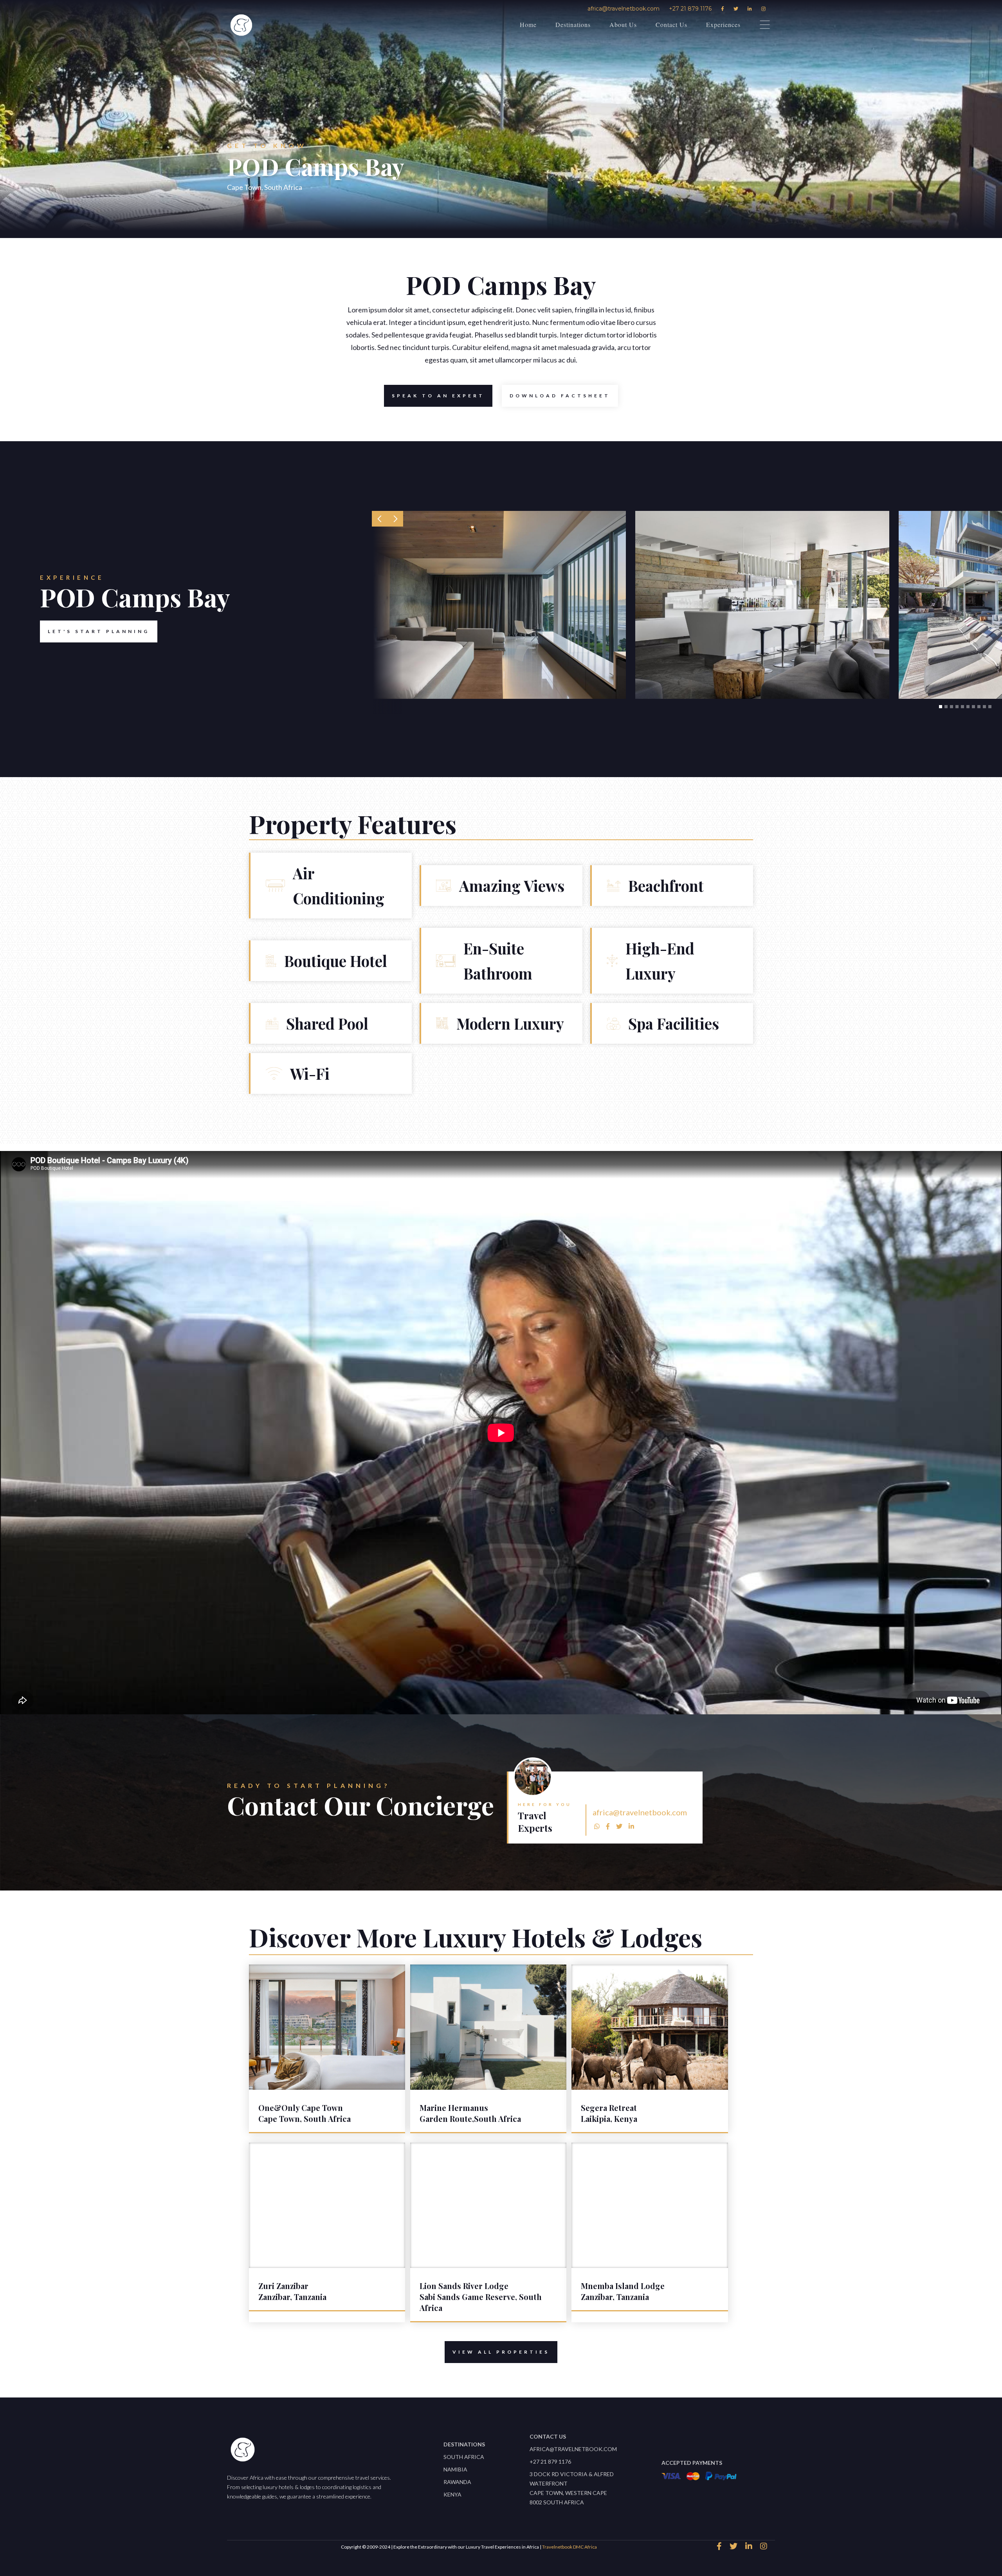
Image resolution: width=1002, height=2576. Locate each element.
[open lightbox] (499, 605)
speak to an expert (438, 396)
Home (528, 24)
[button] (380, 519)
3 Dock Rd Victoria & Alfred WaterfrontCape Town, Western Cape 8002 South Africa (572, 2488)
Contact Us (671, 24)
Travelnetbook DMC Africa (569, 2547)
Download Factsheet (560, 396)
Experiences (723, 24)
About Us (623, 24)
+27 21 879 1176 (690, 9)
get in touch (695, 1774)
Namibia (455, 2469)
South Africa (464, 2457)
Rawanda (457, 2482)
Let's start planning (99, 631)
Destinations (573, 24)
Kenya (452, 2494)
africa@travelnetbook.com (624, 9)
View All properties (501, 2352)
